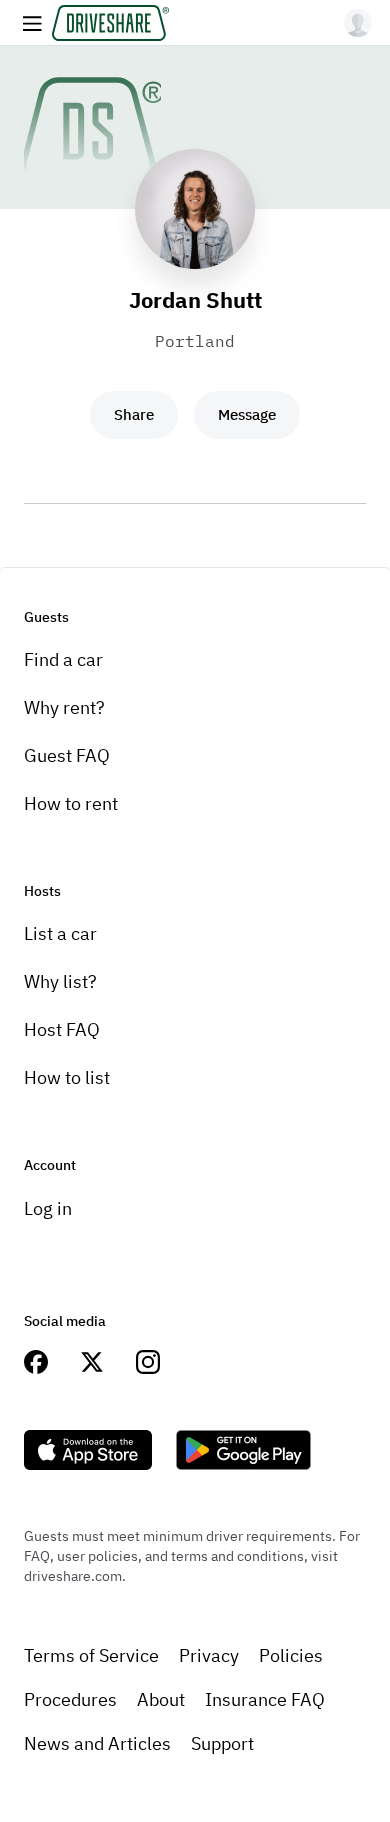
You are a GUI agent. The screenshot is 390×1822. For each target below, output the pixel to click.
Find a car (63, 659)
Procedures (70, 1699)
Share (134, 414)
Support (222, 1743)
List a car (60, 933)
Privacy (209, 1655)
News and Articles (97, 1743)
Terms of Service (91, 1655)
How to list (67, 1077)
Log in (48, 1208)
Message (247, 414)
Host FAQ (62, 1029)
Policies (291, 1655)
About (161, 1699)
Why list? (60, 981)
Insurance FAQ (265, 1699)
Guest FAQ (67, 755)
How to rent (71, 803)
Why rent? (64, 707)
